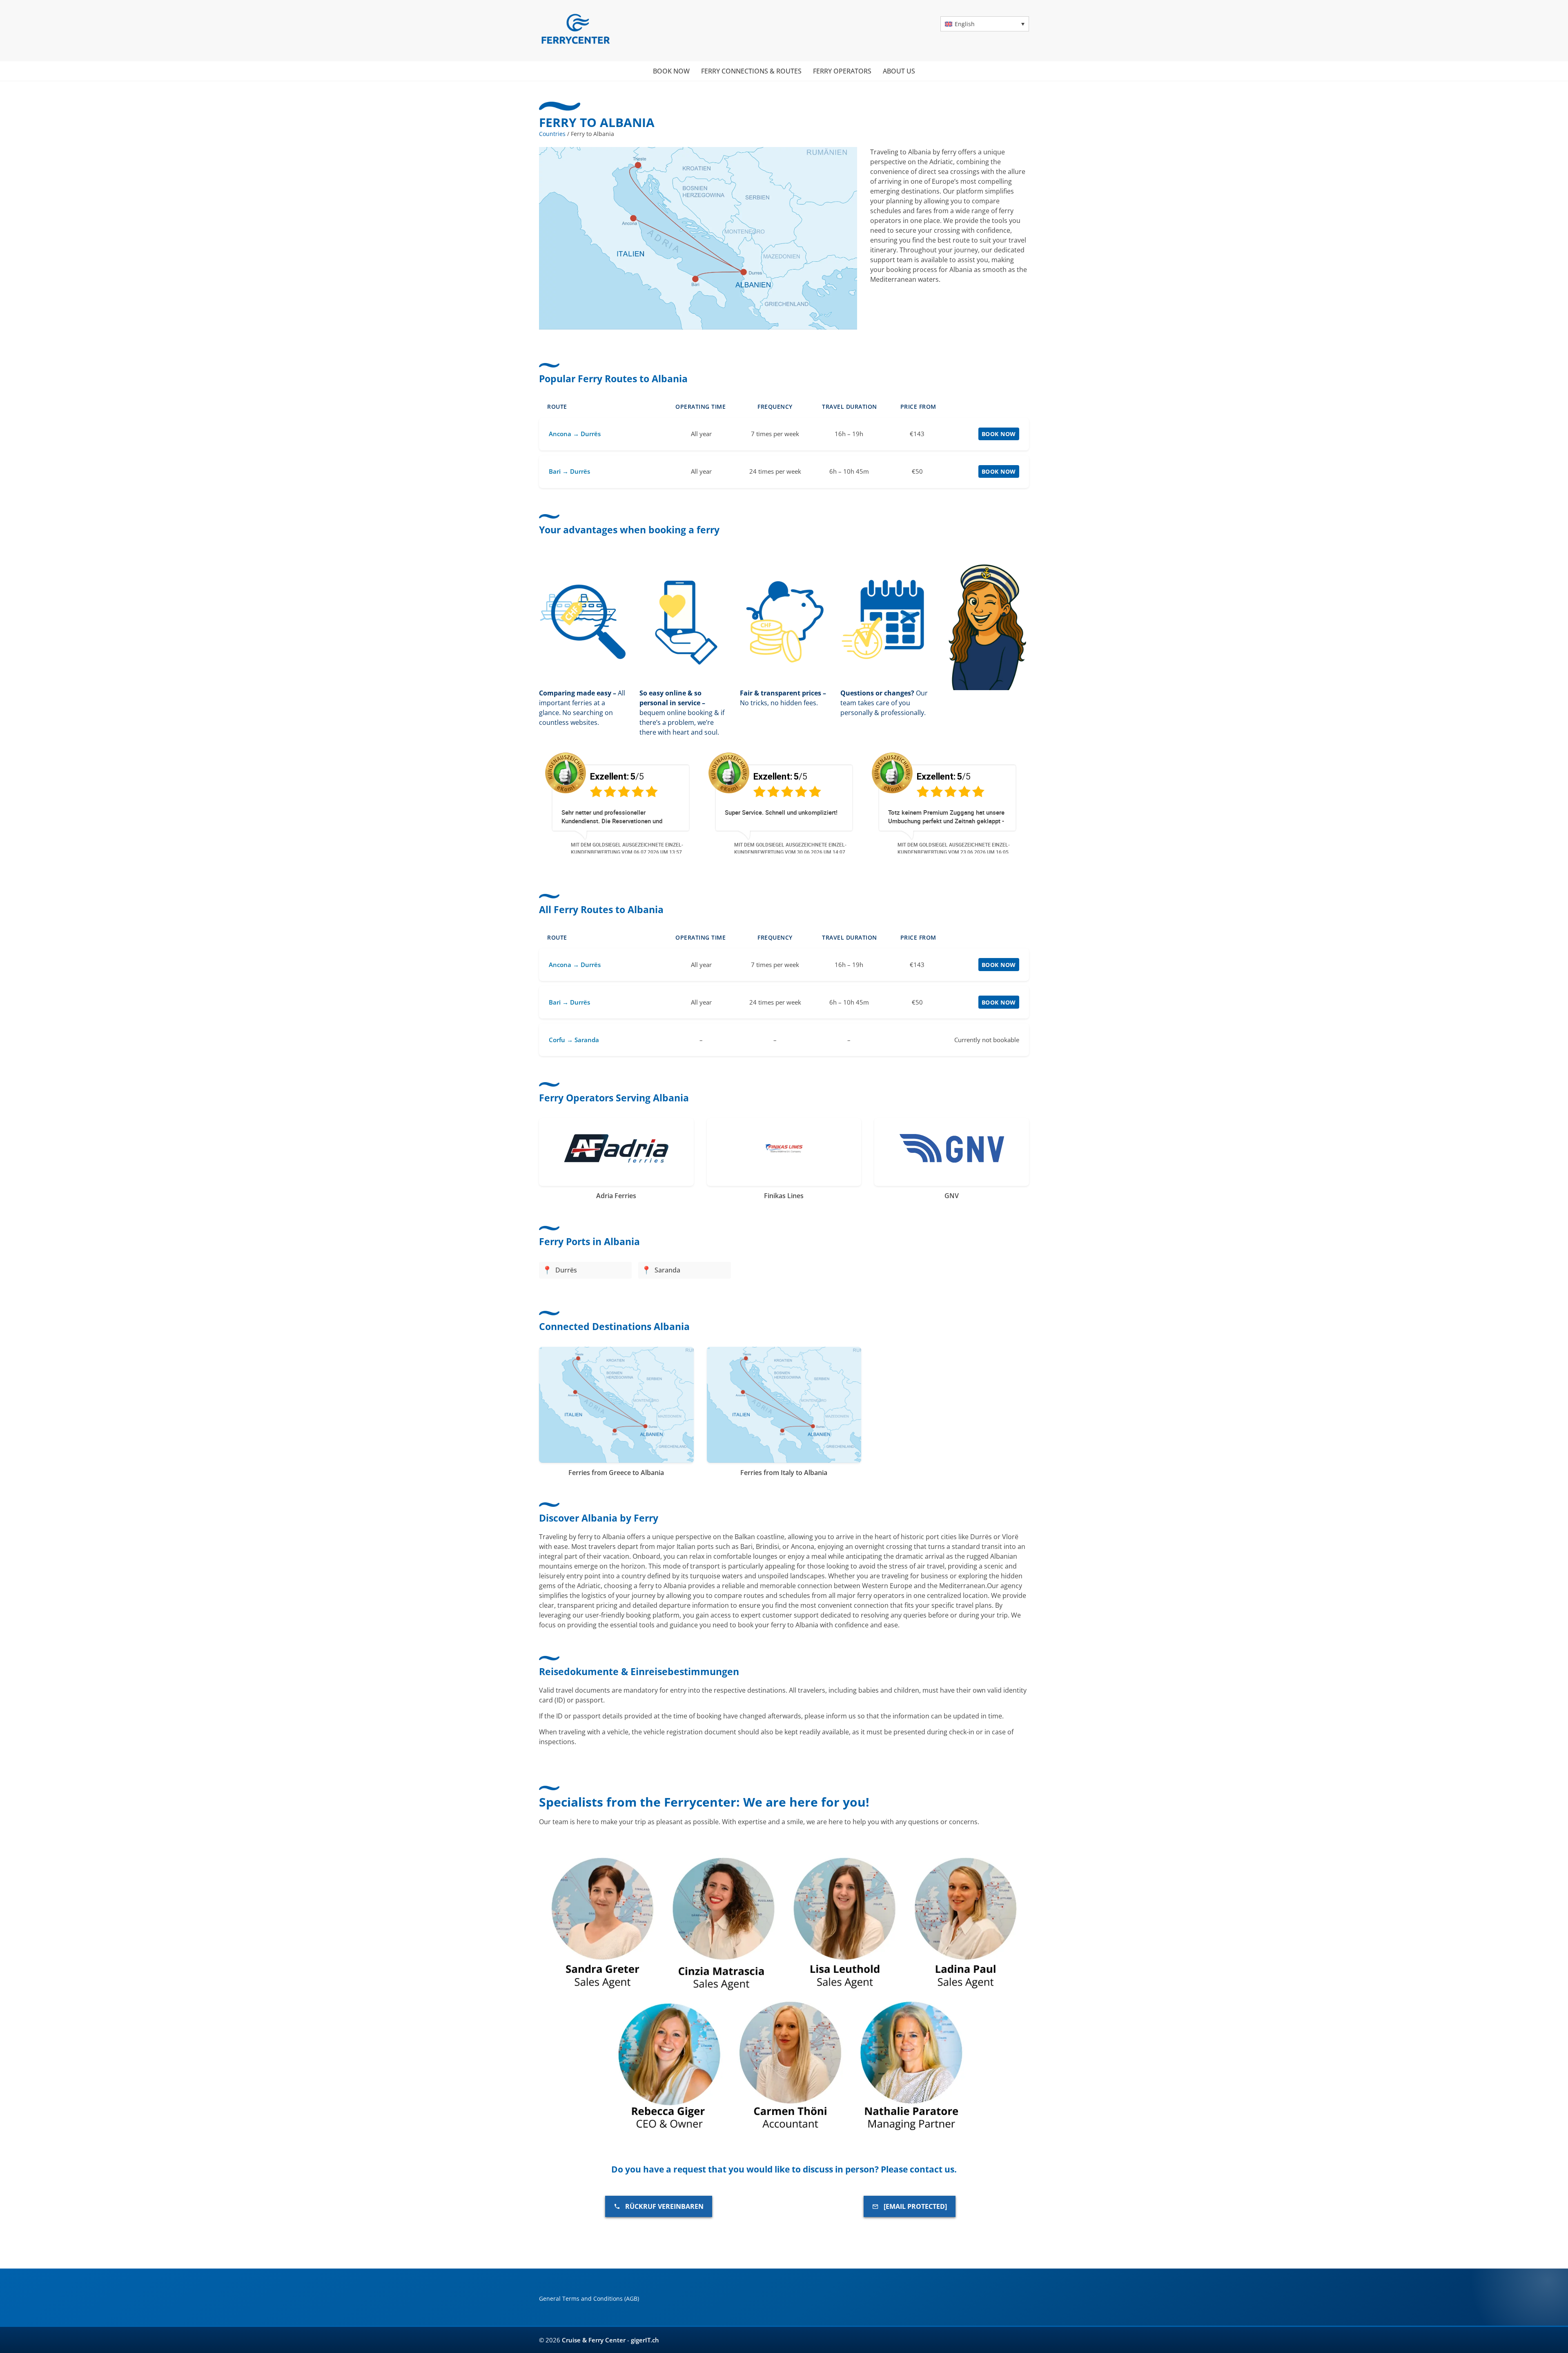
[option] (621, 802)
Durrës (566, 1270)
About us (899, 71)
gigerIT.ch (645, 2340)
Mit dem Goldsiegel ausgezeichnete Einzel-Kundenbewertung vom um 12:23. (790, 848)
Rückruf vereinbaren (664, 2206)
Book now (671, 71)
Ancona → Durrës (575, 434)
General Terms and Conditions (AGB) (589, 2298)
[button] (985, 24)
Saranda (667, 1270)
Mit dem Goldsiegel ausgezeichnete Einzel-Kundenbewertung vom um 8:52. (627, 848)
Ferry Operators (842, 71)
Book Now (999, 434)
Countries (552, 134)
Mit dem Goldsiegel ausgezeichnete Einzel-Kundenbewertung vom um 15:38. (954, 848)
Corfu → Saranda (574, 1040)
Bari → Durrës (569, 471)
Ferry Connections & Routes (751, 71)
